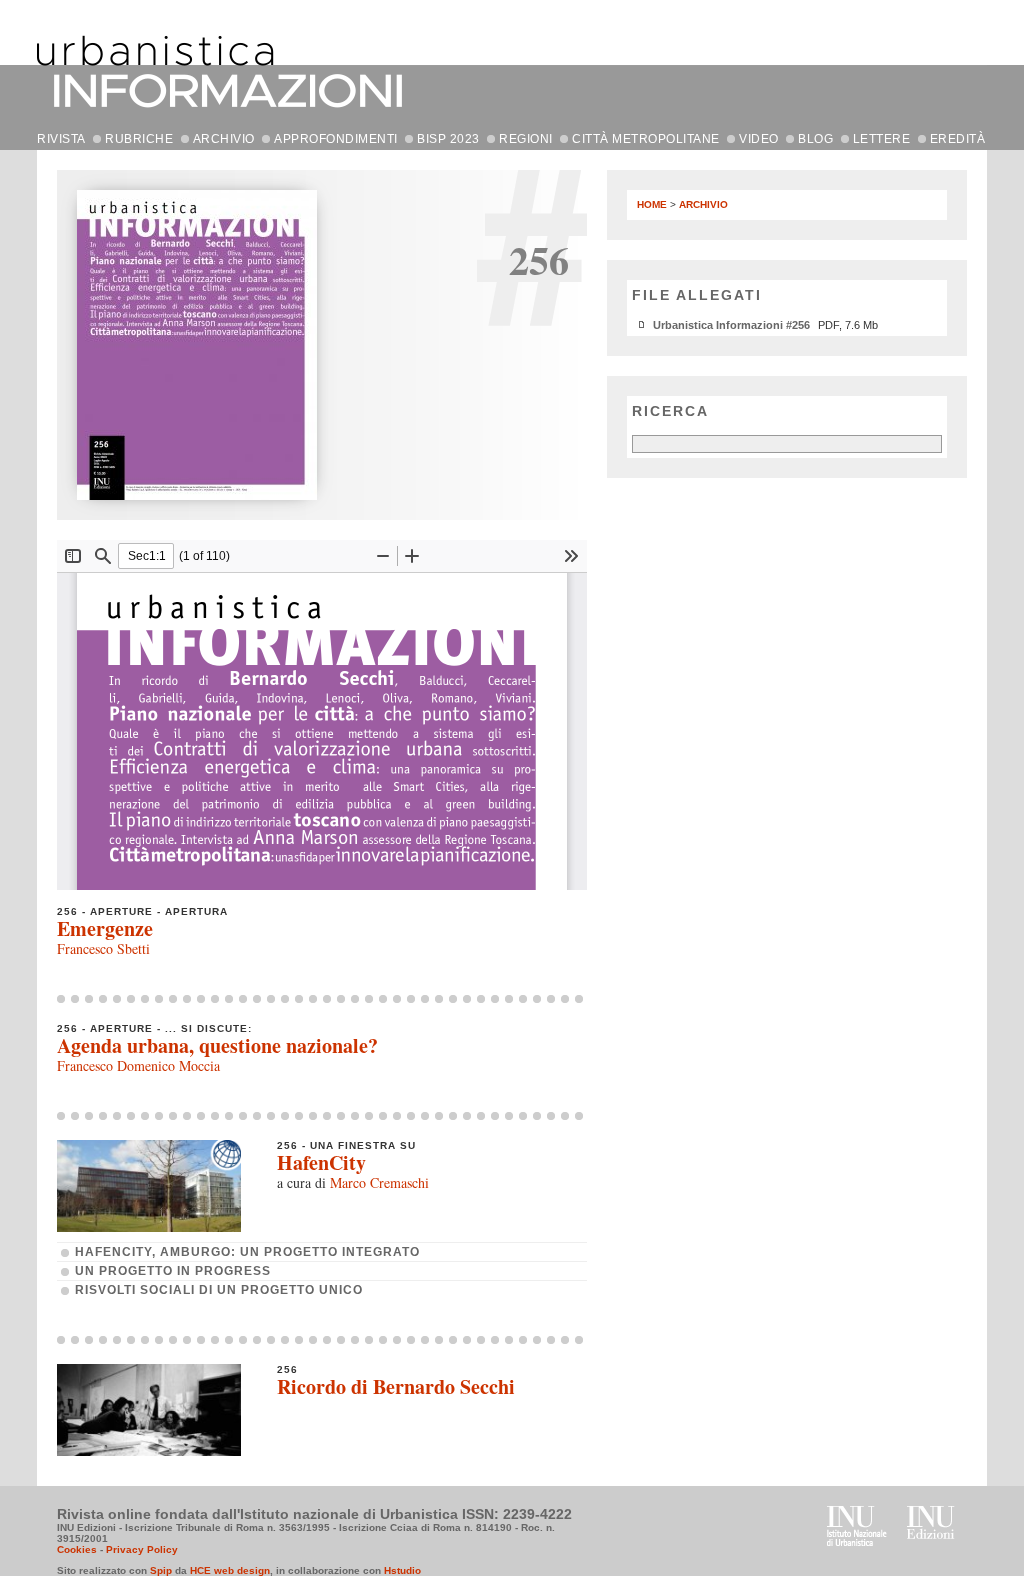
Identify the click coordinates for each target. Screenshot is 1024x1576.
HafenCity (321, 1162)
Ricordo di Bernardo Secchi (396, 1386)
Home (652, 204)
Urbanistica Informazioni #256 (731, 325)
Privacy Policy (142, 1549)
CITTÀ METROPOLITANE (646, 139)
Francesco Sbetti (103, 948)
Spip (161, 1570)
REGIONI (526, 139)
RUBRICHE (139, 139)
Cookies (77, 1549)
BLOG (815, 139)
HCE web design (230, 1570)
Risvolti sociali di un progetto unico (219, 1290)
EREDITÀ (958, 139)
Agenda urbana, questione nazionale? (217, 1045)
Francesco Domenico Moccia (138, 1065)
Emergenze (105, 928)
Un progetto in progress (173, 1271)
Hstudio (402, 1570)
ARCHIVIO (224, 139)
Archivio (703, 204)
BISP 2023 (448, 139)
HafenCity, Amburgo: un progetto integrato (247, 1252)
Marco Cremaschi (379, 1182)
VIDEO (759, 139)
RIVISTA (61, 139)
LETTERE (882, 139)
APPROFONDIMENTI (336, 139)
